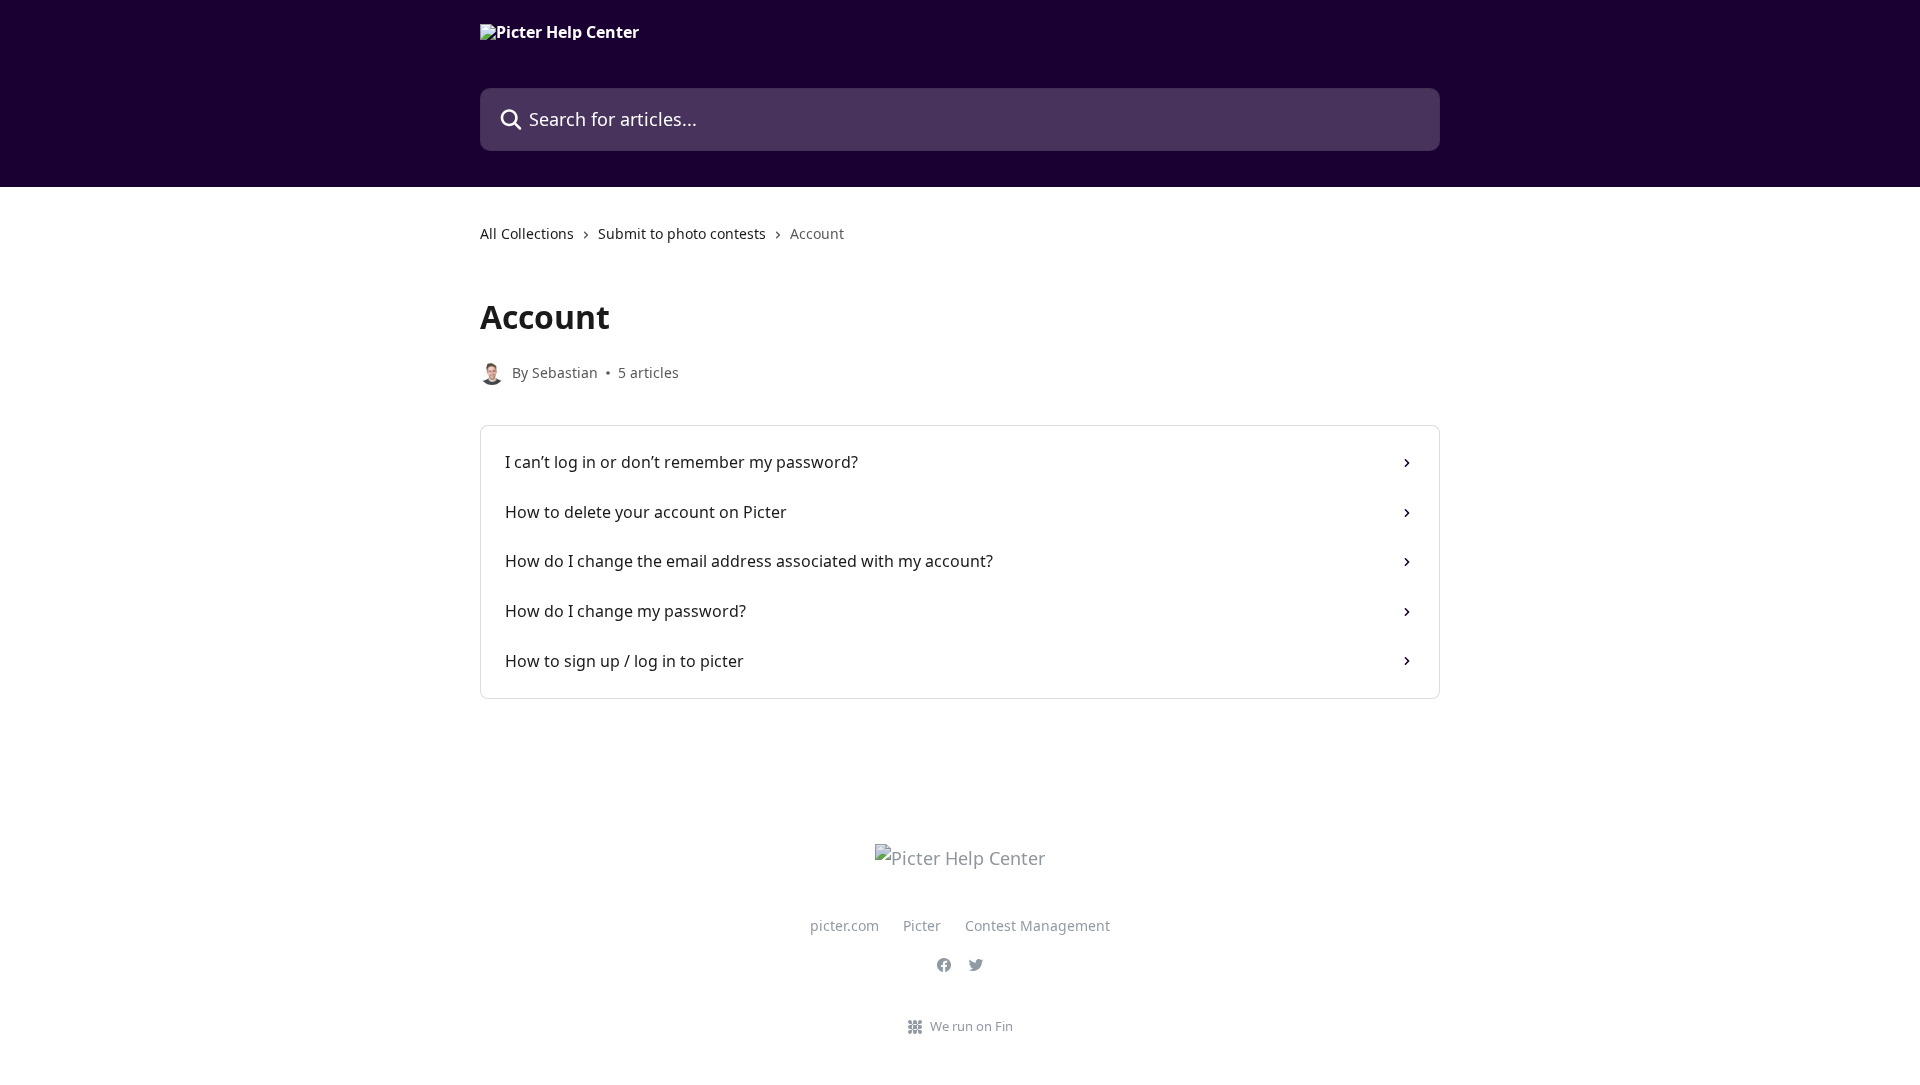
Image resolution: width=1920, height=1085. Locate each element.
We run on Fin (971, 1026)
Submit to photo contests (682, 233)
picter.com (844, 925)
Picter (922, 925)
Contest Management (1037, 925)
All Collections (527, 233)
